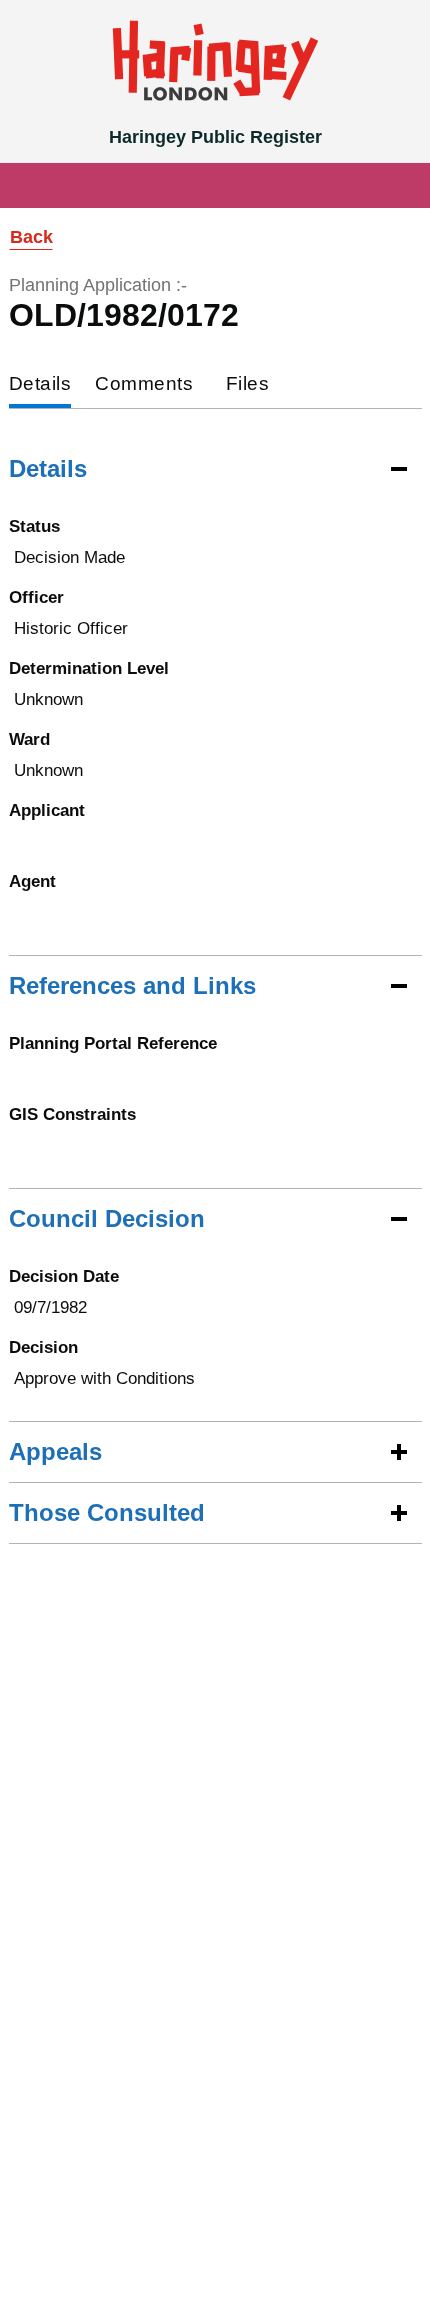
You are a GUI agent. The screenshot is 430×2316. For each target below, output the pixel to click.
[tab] (40, 385)
